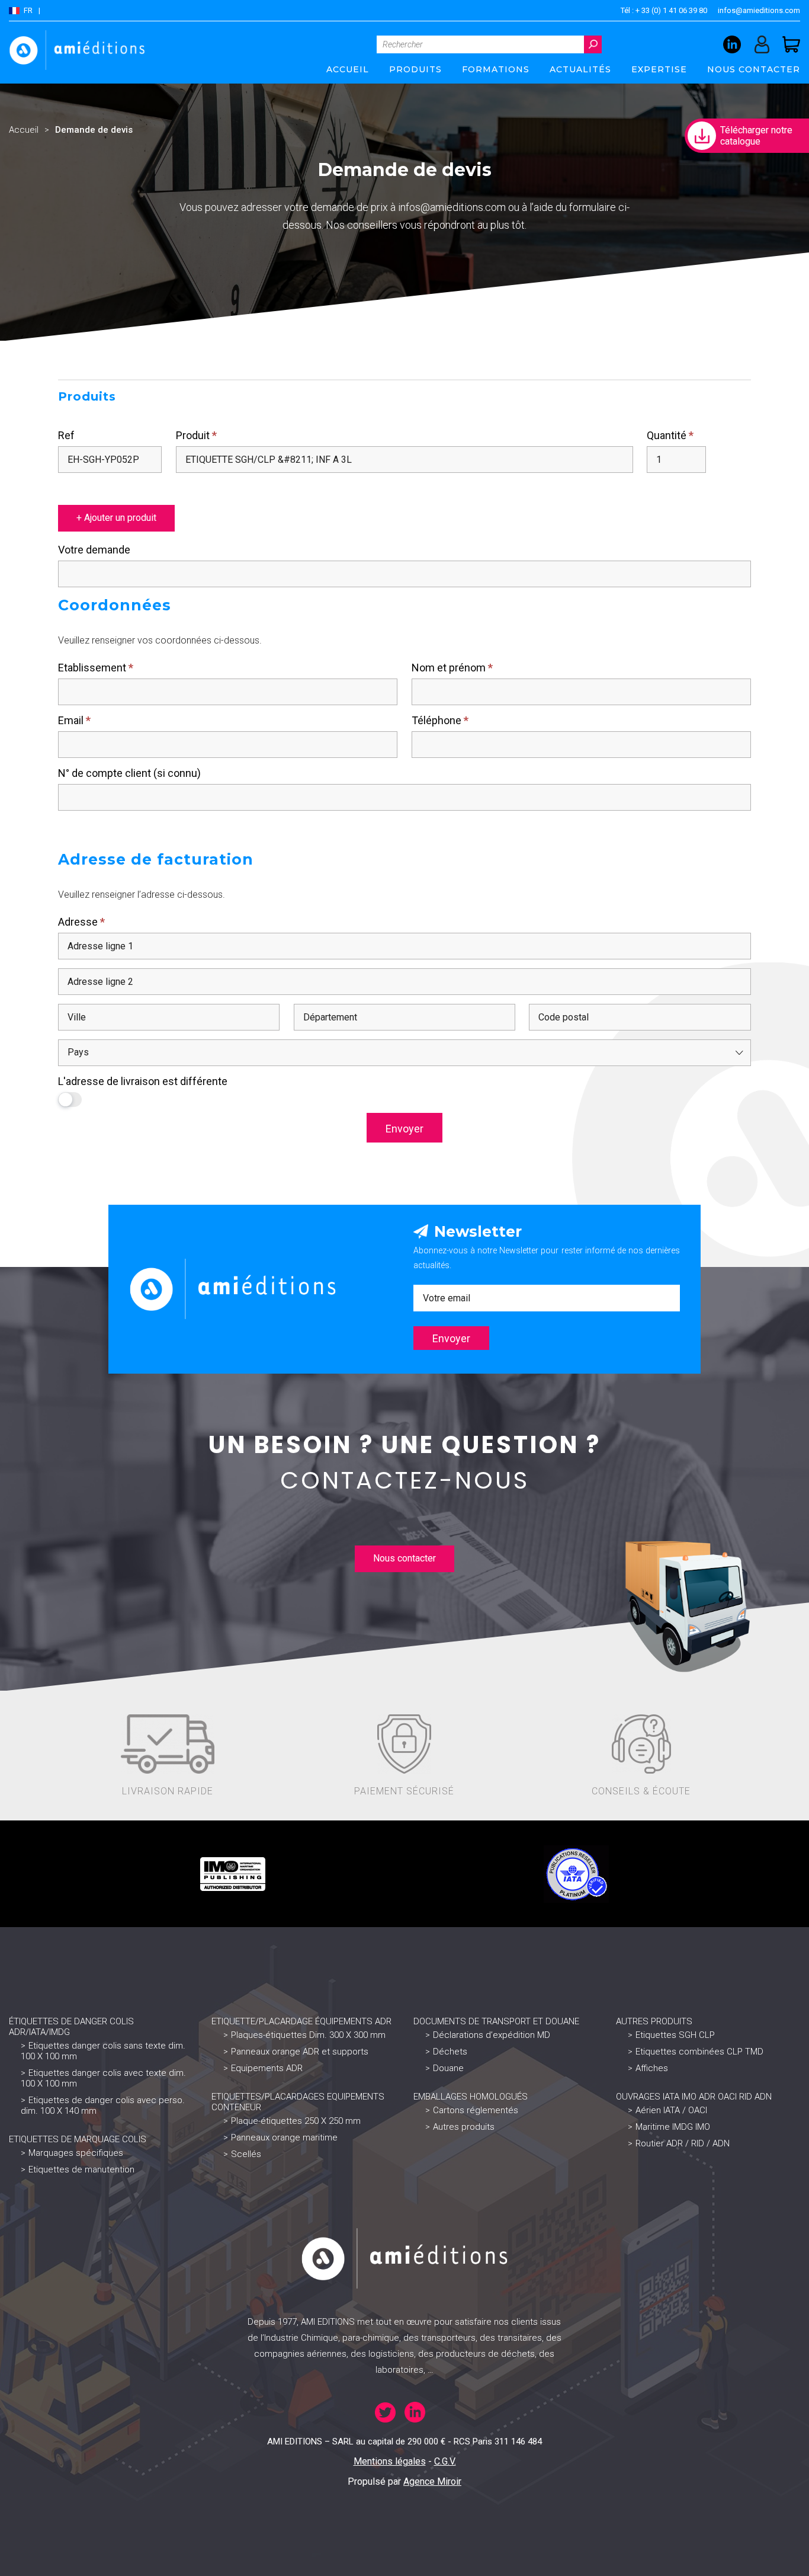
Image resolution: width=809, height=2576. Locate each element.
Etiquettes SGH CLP (675, 2035)
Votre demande (94, 550)
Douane (448, 2068)
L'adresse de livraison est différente (143, 1081)
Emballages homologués (471, 2097)
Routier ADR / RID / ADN (683, 2143)
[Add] (62, 487)
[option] (233, 1874)
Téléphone (440, 720)
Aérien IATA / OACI (671, 2110)
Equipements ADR (267, 2068)
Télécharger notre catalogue (756, 136)
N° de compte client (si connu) (129, 773)
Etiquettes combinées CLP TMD (699, 2052)
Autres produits (464, 2127)
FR (28, 10)
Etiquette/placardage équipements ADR (301, 2021)
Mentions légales (390, 2461)
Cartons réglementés (476, 2110)
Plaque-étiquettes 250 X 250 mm (296, 2121)
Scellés (246, 2154)
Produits (415, 69)
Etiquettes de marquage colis (78, 2139)
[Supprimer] (73, 487)
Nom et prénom (452, 668)
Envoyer (404, 1129)
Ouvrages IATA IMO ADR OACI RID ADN (694, 2097)
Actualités (580, 69)
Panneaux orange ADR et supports (300, 2052)
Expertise (659, 69)
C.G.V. (445, 2461)
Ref (66, 435)
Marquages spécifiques (76, 2153)
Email (74, 720)
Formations (496, 69)
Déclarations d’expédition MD (492, 2035)
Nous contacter (754, 69)
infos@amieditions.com (759, 10)
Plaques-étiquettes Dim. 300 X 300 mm (308, 2035)
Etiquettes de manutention (81, 2169)
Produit (196, 435)
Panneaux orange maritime (284, 2137)
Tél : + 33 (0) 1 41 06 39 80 (664, 10)
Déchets (450, 2052)
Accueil (348, 69)
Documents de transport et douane (496, 2021)
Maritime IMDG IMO (673, 2127)
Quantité (670, 435)
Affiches (652, 2068)
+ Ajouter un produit (116, 518)
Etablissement (96, 668)
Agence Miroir (432, 2481)
